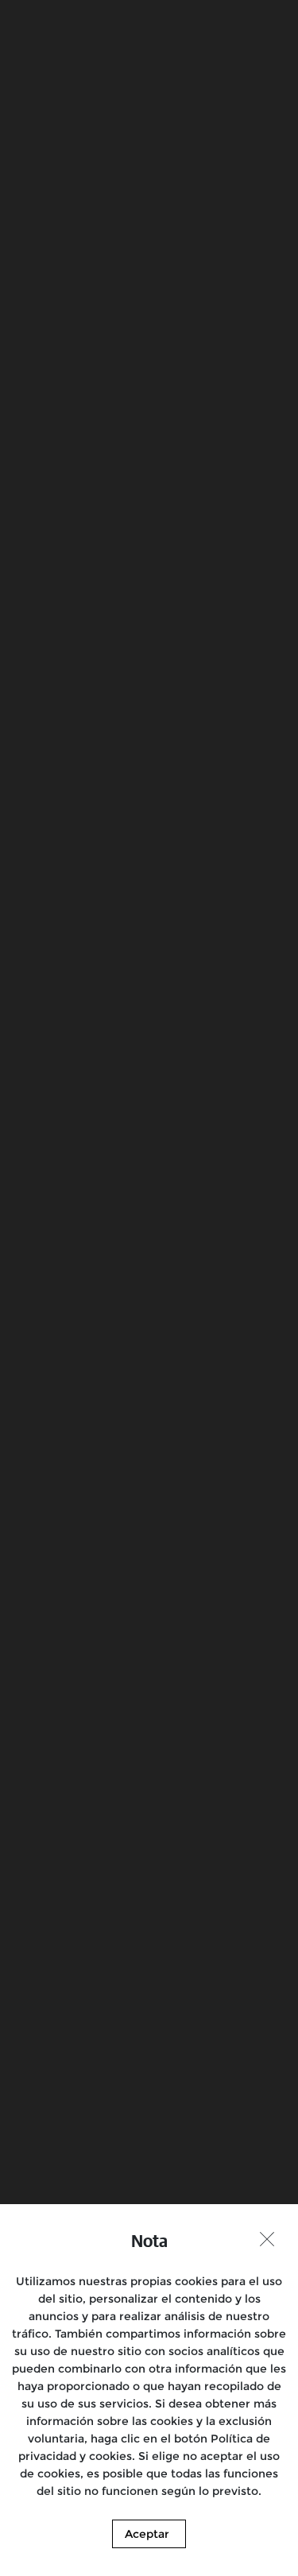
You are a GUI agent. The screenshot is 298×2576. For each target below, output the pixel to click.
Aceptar (147, 2534)
